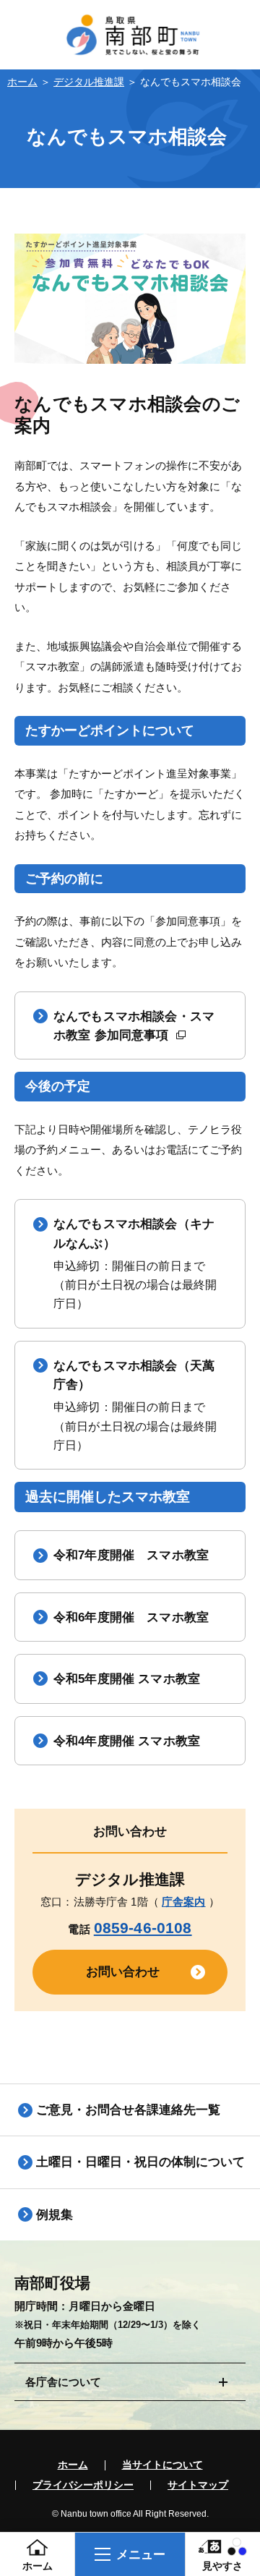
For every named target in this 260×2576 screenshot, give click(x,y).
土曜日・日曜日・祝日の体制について (140, 2162)
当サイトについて (162, 2465)
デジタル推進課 (89, 82)
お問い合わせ (123, 1971)
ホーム (22, 82)
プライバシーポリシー (83, 2486)
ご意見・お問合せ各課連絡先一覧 (128, 2110)
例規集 (55, 2214)
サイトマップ (198, 2486)
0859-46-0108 (143, 1928)
